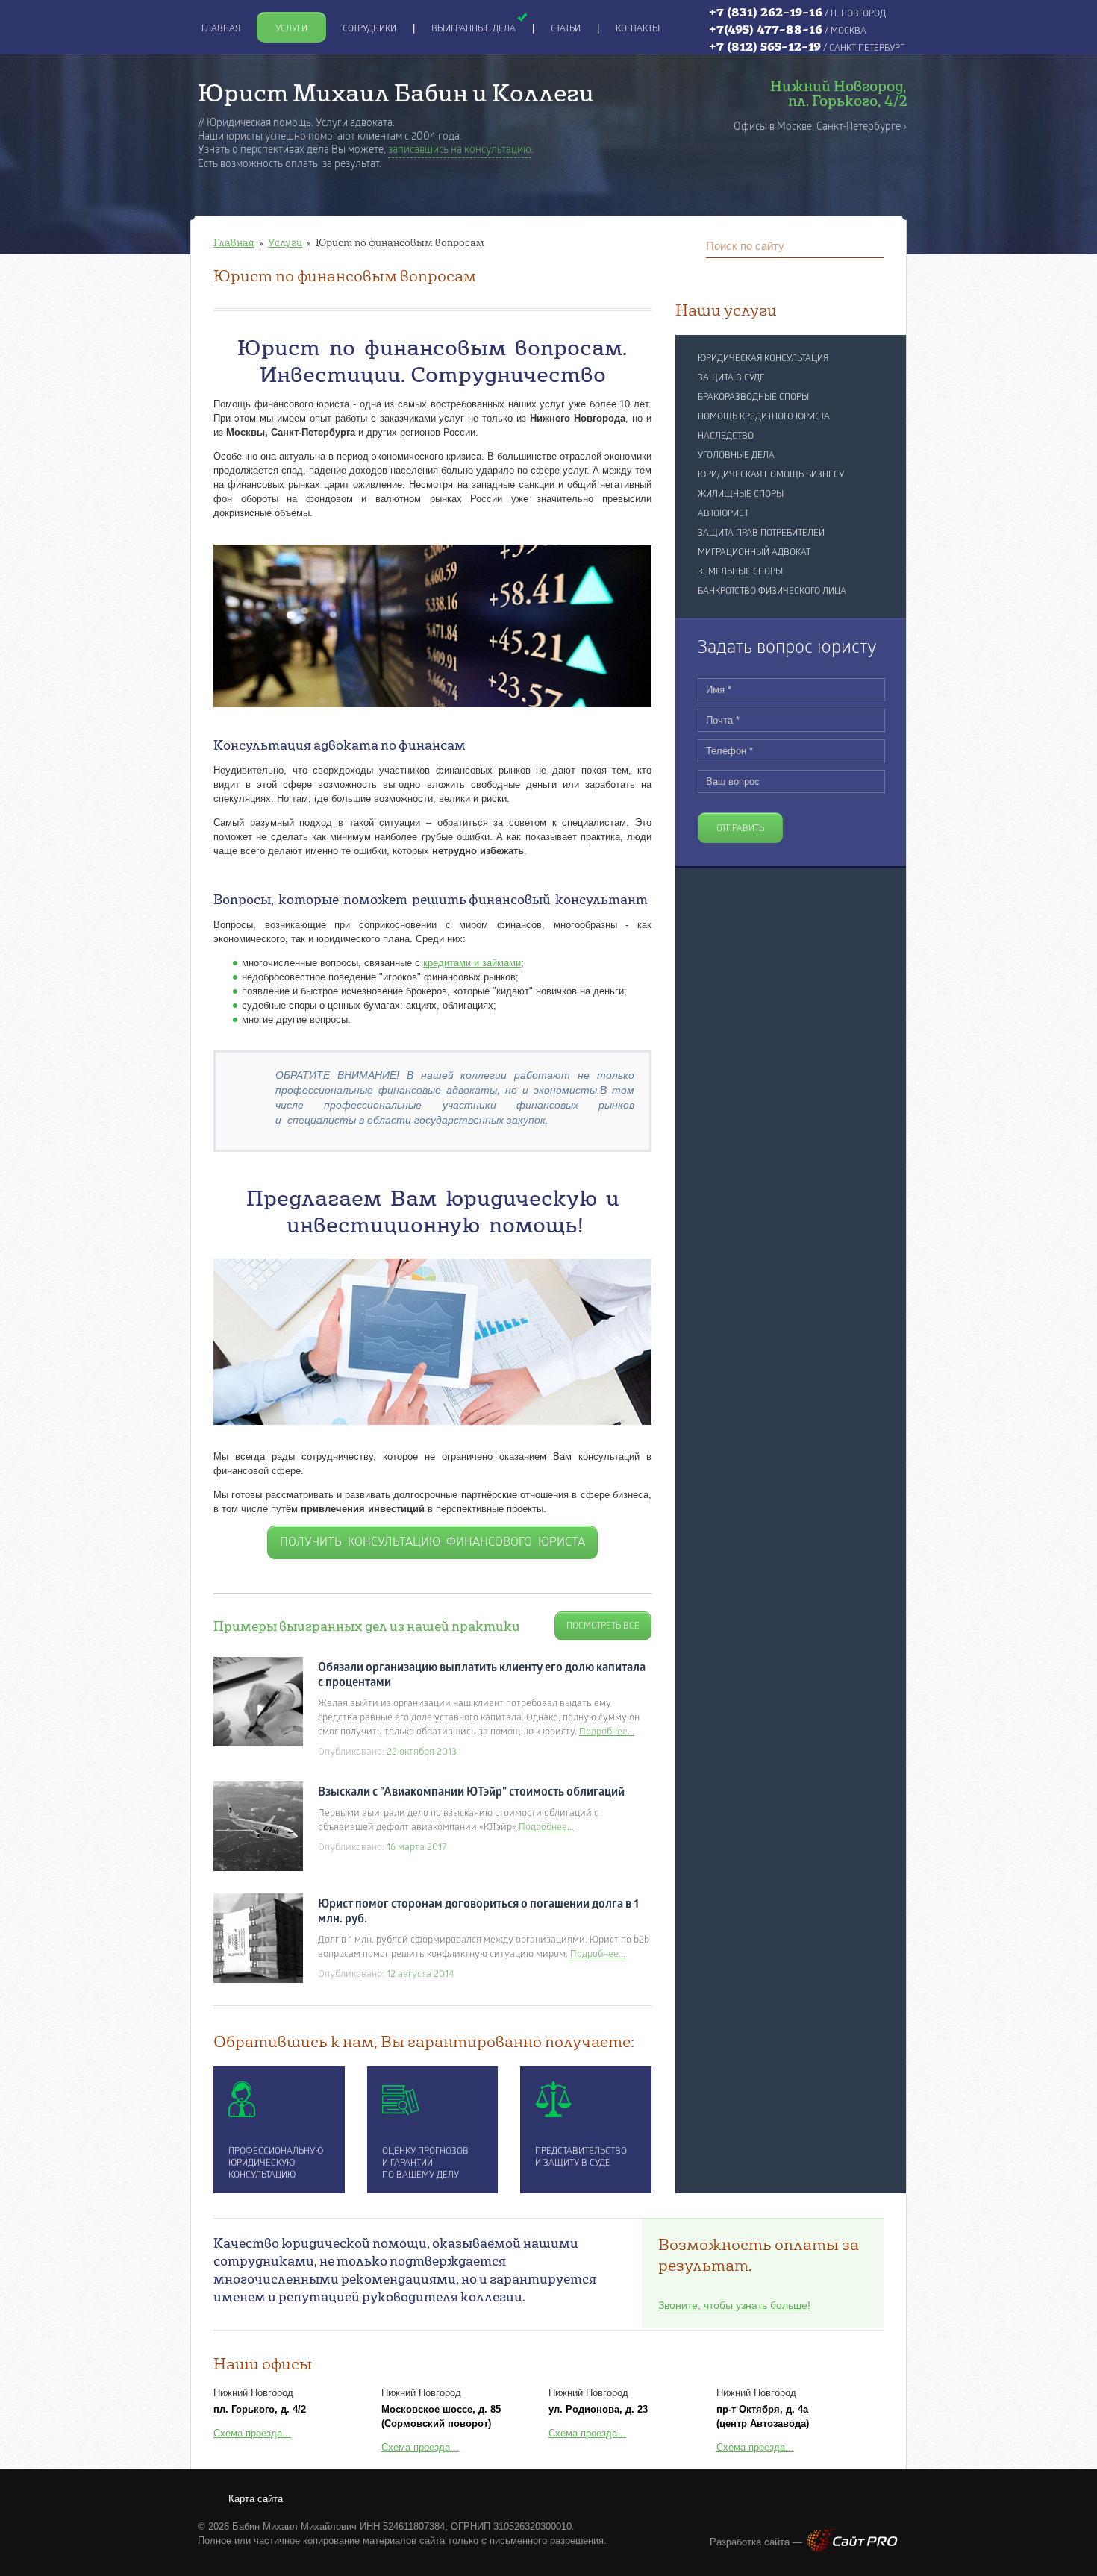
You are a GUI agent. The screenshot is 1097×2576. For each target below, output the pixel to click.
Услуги (285, 242)
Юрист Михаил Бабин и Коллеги (396, 92)
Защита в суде (731, 378)
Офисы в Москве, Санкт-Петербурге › (820, 127)
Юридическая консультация (763, 359)
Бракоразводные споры (753, 398)
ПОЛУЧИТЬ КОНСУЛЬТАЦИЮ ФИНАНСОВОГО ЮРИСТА (432, 1543)
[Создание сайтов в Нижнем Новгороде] (852, 2549)
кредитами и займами (472, 963)
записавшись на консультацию (460, 150)
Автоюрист (723, 514)
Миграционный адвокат (754, 553)
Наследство (726, 436)
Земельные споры (740, 572)
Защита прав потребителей (761, 533)
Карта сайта (256, 2499)
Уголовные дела (736, 456)
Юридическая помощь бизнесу (771, 475)
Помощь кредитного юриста (764, 417)
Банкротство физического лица (772, 592)
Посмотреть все (603, 1626)
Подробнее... (607, 1732)
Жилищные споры (741, 495)
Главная (234, 242)
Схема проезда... (252, 2433)
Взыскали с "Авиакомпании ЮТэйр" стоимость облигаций (471, 1793)
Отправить (740, 829)
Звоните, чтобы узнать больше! (734, 2305)
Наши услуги (726, 310)
